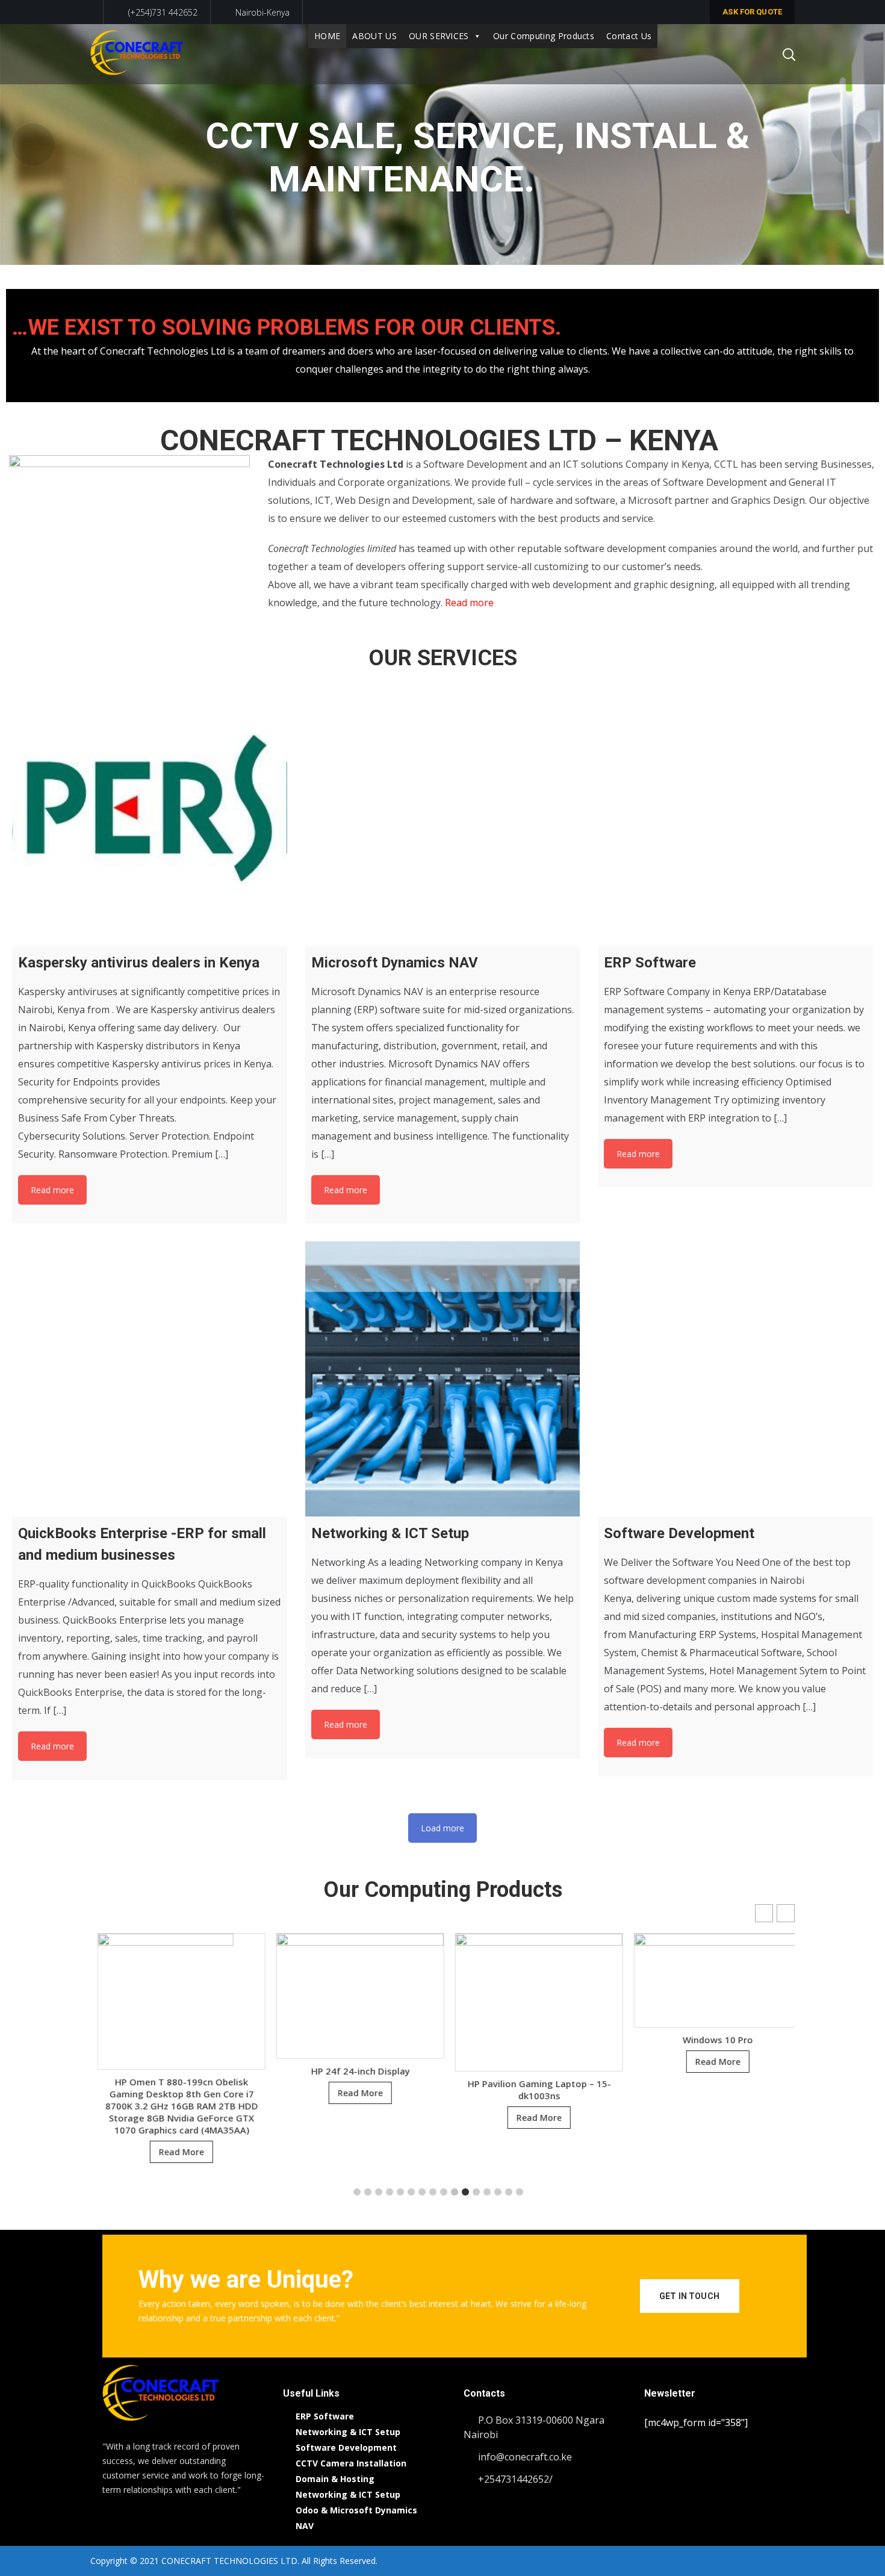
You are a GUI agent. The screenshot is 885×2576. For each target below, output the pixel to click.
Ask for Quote (752, 12)
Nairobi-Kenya (262, 12)
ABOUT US (374, 36)
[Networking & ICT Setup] (443, 1379)
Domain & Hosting (335, 2479)
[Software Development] (735, 1379)
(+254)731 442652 (162, 12)
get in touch (689, 2296)
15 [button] (509, 2192)
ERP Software (325, 2416)
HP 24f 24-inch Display (175, 2071)
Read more (469, 603)
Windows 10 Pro (532, 2040)
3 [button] (379, 2192)
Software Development (346, 2447)
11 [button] (465, 2192)
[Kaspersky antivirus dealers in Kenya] (150, 808)
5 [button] (400, 2192)
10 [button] (455, 2192)
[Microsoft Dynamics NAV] (443, 808)
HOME (327, 36)
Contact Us (629, 36)
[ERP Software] (735, 808)
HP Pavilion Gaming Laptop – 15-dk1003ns (353, 2090)
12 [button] (476, 2192)
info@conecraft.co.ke (525, 2457)
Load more (442, 1828)
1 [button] (357, 2192)
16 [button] (520, 2192)
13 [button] (487, 2192)
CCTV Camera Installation (351, 2463)
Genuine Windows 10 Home (711, 2089)
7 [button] (422, 2192)
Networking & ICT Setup (348, 2432)
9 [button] (444, 2192)
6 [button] (411, 2192)
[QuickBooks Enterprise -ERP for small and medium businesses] (150, 1379)
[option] (174, 2019)
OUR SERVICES (439, 36)
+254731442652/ (515, 2479)
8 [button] (433, 2192)
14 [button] (498, 2192)
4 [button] (390, 2192)
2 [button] (368, 2192)
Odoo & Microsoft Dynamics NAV (356, 2518)
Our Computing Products (544, 36)
